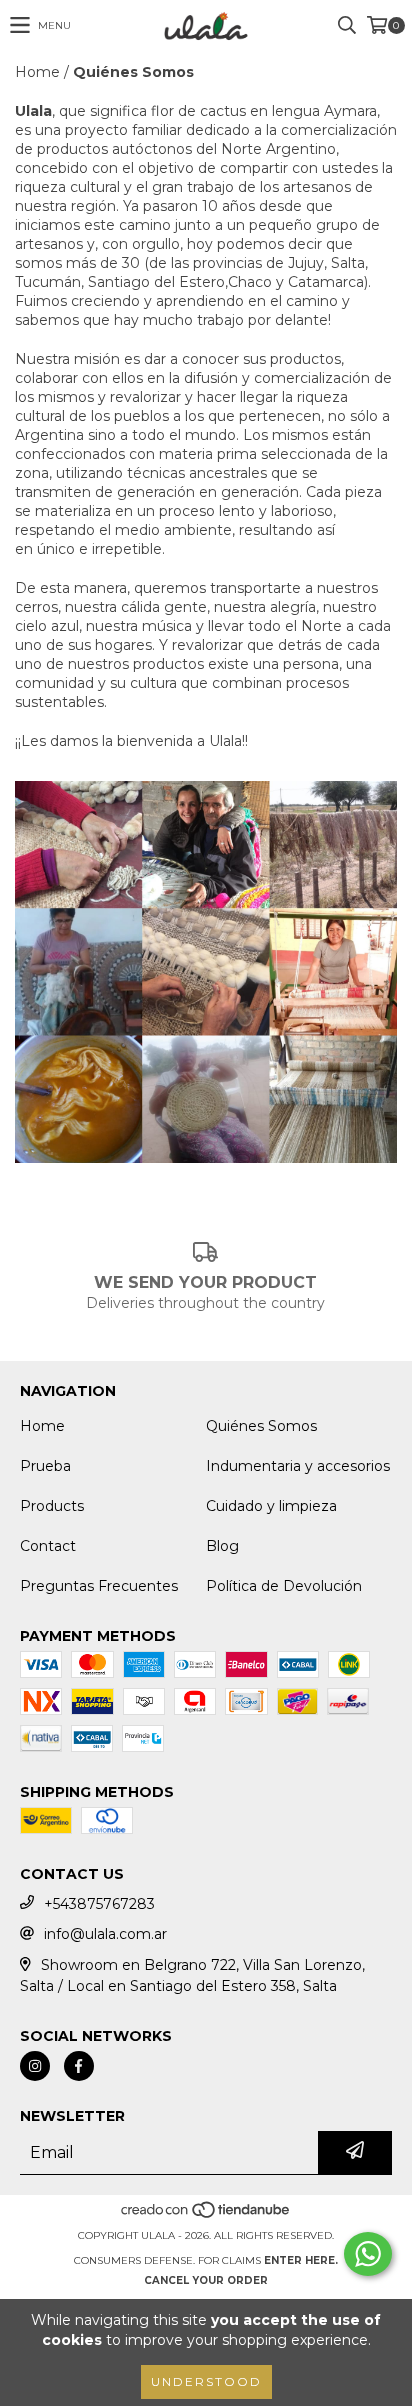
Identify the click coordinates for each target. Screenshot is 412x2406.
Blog (222, 1546)
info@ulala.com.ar (105, 1934)
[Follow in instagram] (35, 2066)
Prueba (45, 1466)
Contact (48, 1546)
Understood (206, 2381)
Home (37, 72)
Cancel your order (206, 2280)
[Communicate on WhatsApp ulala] (368, 2254)
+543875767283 (99, 1904)
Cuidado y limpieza (271, 1506)
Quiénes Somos (261, 1426)
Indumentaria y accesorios (298, 1466)
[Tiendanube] (206, 2215)
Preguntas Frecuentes (99, 1586)
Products (52, 1506)
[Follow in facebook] (79, 2066)
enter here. (301, 2260)
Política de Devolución (284, 1586)
